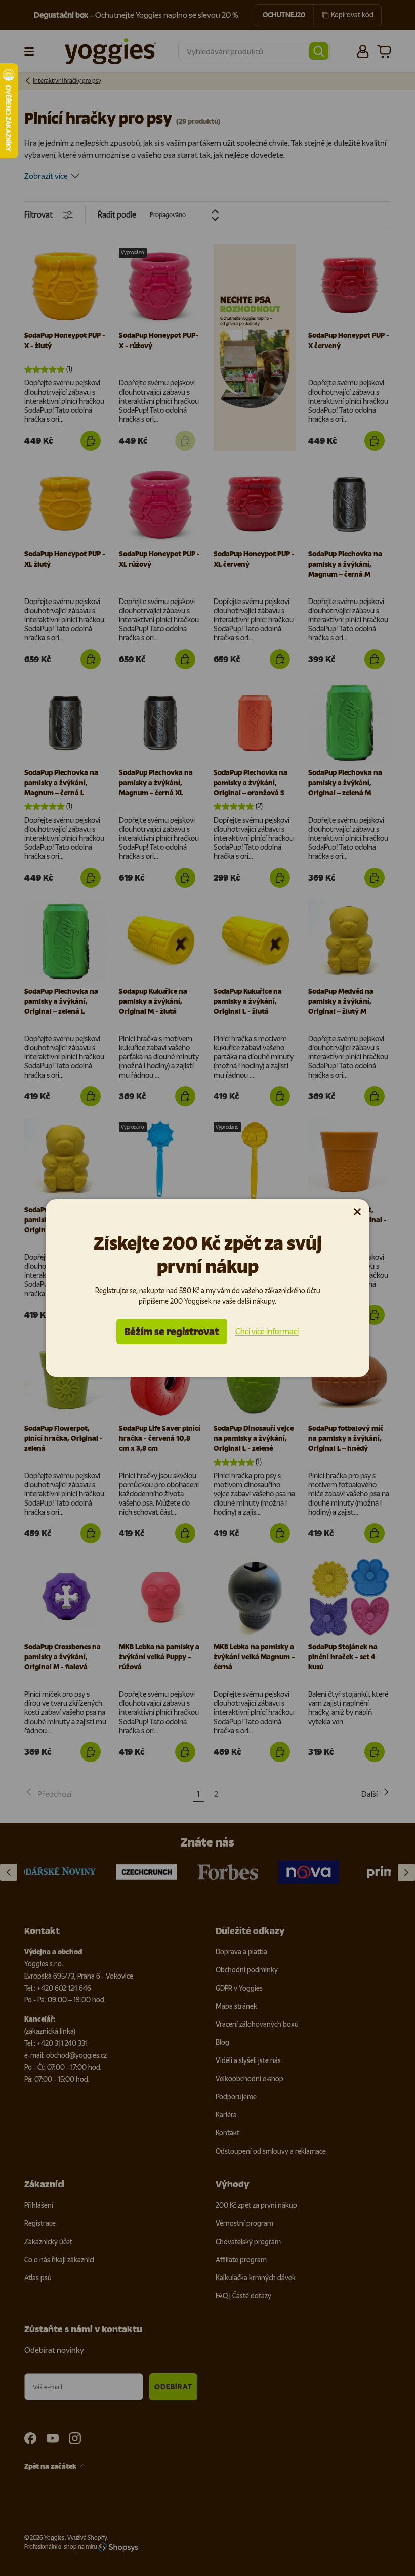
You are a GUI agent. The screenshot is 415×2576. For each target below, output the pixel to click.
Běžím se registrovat (172, 1332)
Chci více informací (267, 1331)
